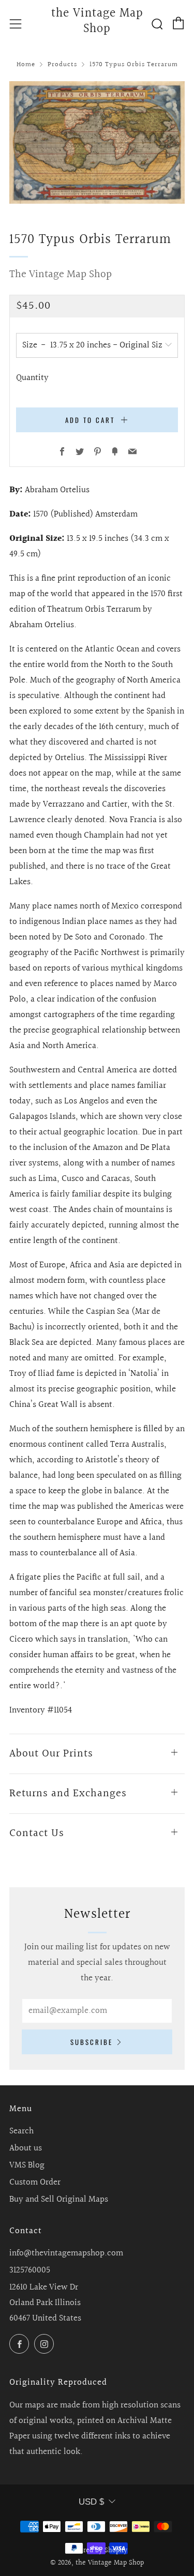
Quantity (32, 378)
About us (26, 2148)
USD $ (91, 2502)
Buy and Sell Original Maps (59, 2199)
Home (26, 65)
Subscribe (92, 2042)
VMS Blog (27, 2165)
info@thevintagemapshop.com (66, 2253)
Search (21, 2131)
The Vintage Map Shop (61, 274)
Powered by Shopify (97, 2551)
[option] (97, 142)
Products (62, 65)
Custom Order (35, 2182)
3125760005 (30, 2270)
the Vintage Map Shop (97, 22)
